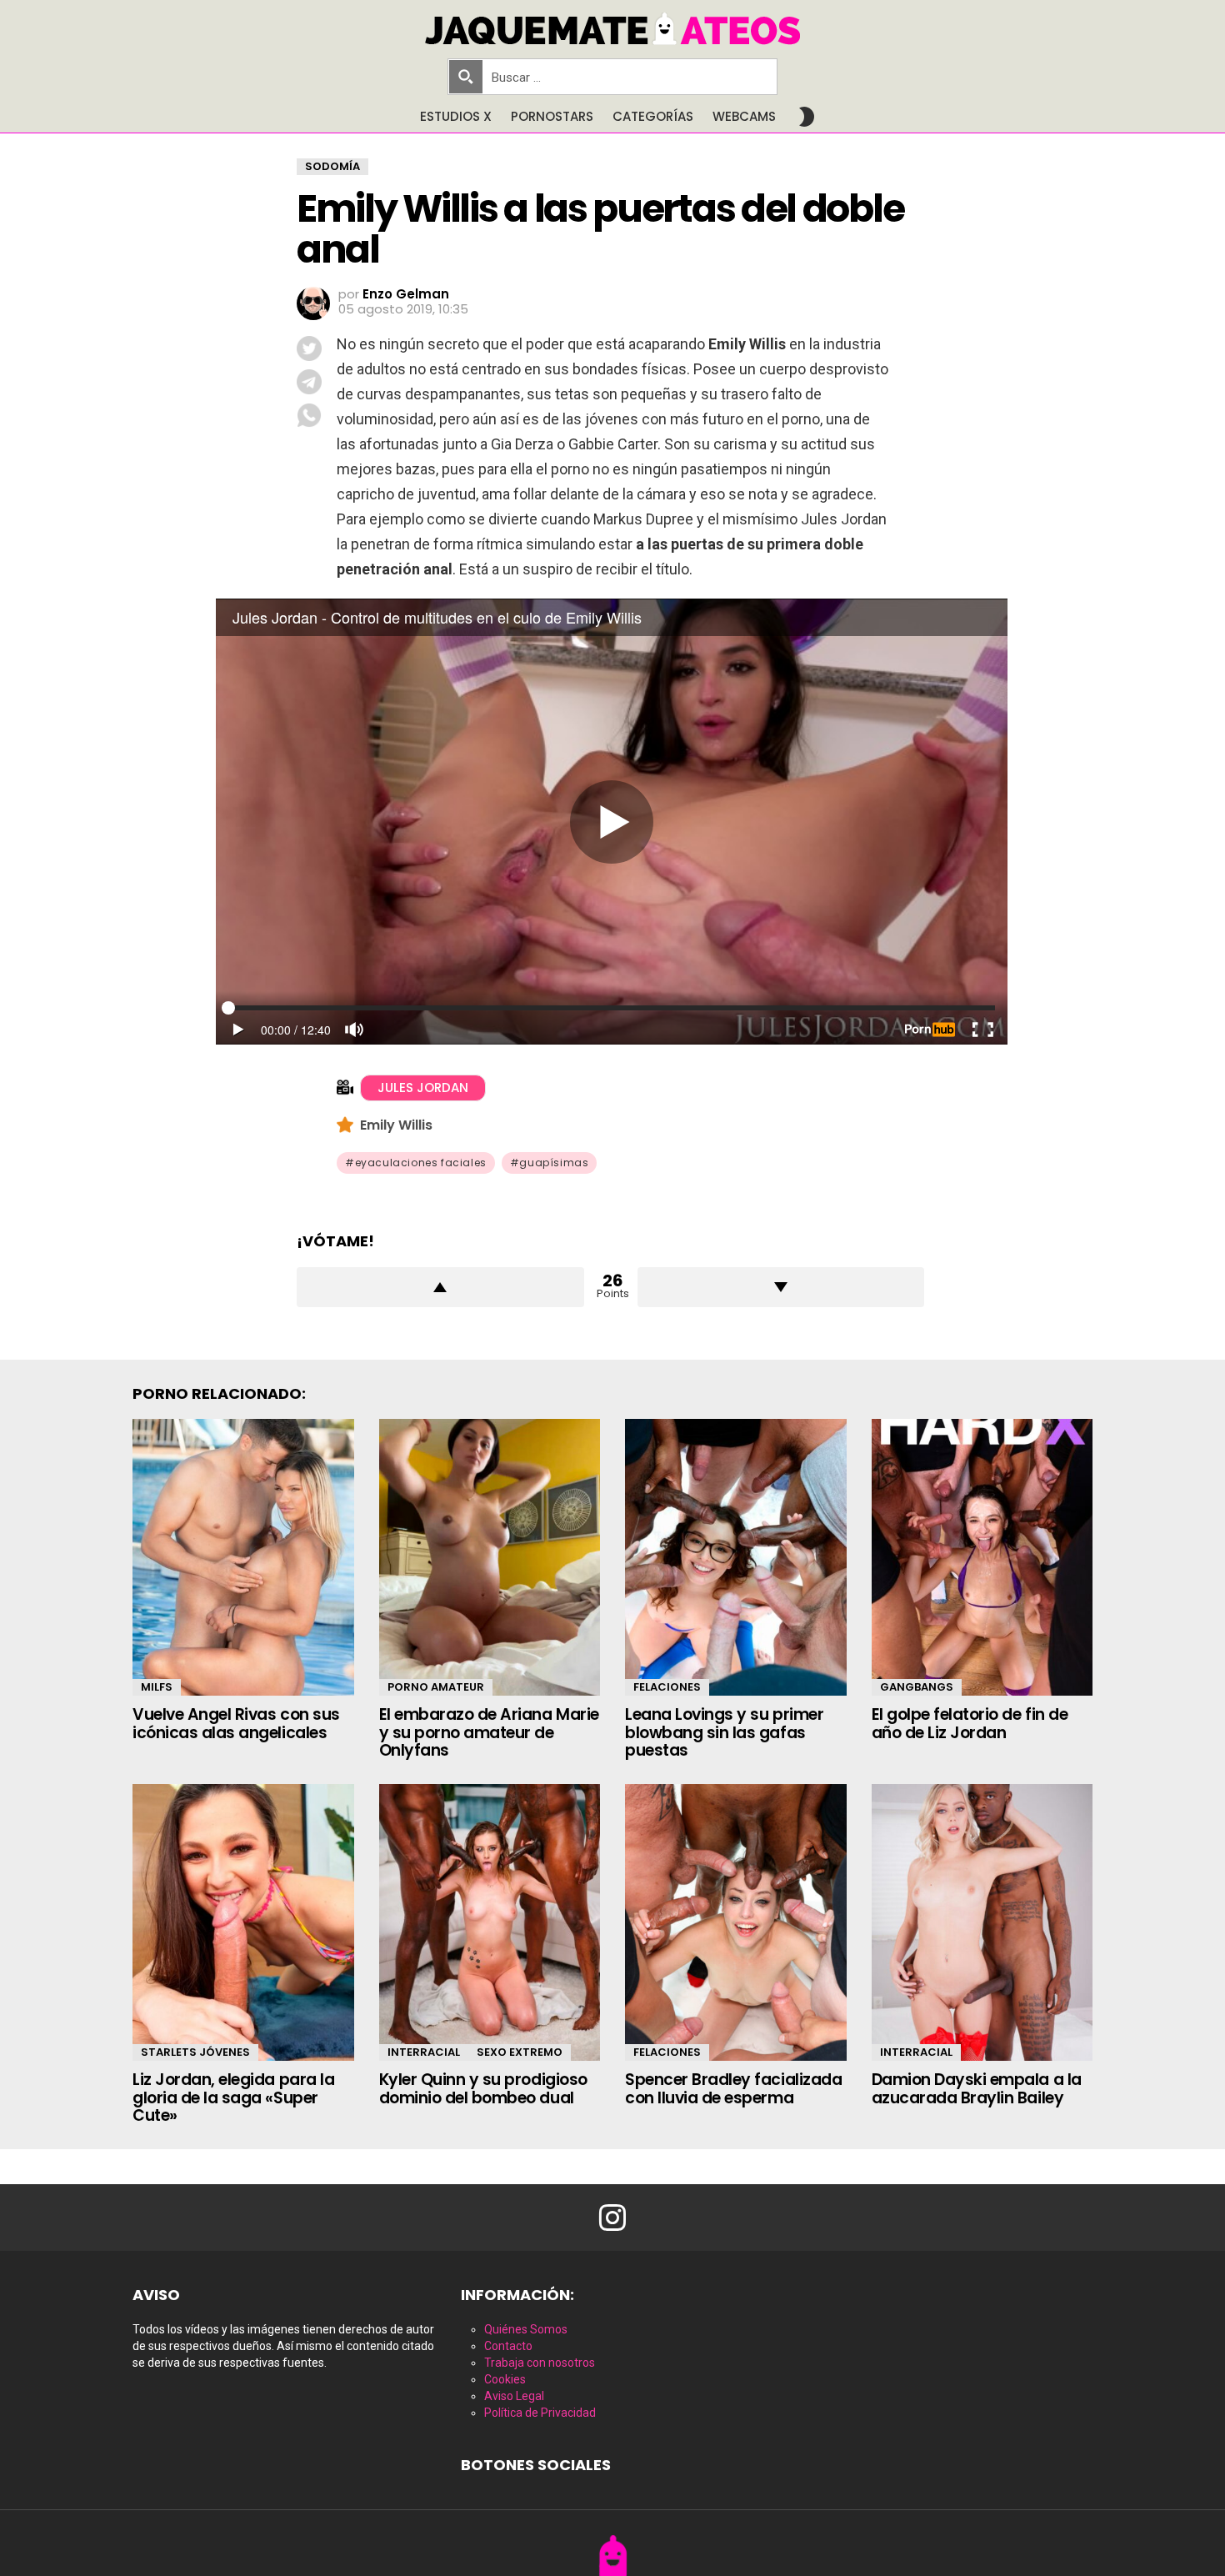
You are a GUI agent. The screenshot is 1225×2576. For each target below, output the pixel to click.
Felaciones (667, 1687)
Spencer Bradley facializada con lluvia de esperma (733, 2088)
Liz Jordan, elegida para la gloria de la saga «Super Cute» (233, 2097)
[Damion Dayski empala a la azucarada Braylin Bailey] (982, 1922)
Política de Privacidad (540, 2413)
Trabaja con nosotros (540, 2363)
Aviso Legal (514, 2396)
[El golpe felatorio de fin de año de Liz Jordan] (982, 1557)
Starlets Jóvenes (195, 2052)
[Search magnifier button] (466, 77)
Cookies (505, 2379)
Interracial (424, 2052)
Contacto (508, 2346)
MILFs (157, 1687)
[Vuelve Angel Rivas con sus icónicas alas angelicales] (243, 1557)
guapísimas (554, 1163)
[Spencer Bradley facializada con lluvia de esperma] (736, 1922)
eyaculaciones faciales (421, 1163)
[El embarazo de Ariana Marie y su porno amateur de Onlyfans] (490, 1557)
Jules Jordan (423, 1088)
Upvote (440, 1287)
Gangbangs (917, 1687)
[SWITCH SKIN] (807, 117)
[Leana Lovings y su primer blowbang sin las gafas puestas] (736, 1557)
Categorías (653, 116)
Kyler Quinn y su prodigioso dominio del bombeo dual (483, 2088)
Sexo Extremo (520, 2052)
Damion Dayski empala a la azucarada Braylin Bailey (977, 2088)
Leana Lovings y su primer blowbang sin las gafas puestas (724, 1732)
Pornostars (552, 116)
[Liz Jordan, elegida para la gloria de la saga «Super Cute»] (243, 1922)
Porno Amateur (436, 1687)
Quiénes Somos (526, 2329)
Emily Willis (398, 1125)
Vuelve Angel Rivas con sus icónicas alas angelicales (236, 1723)
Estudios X (456, 116)
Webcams (744, 116)
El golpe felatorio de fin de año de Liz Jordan (970, 1723)
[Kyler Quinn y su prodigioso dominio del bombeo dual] (490, 1922)
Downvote (781, 1287)
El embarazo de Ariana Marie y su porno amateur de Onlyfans (489, 1732)
